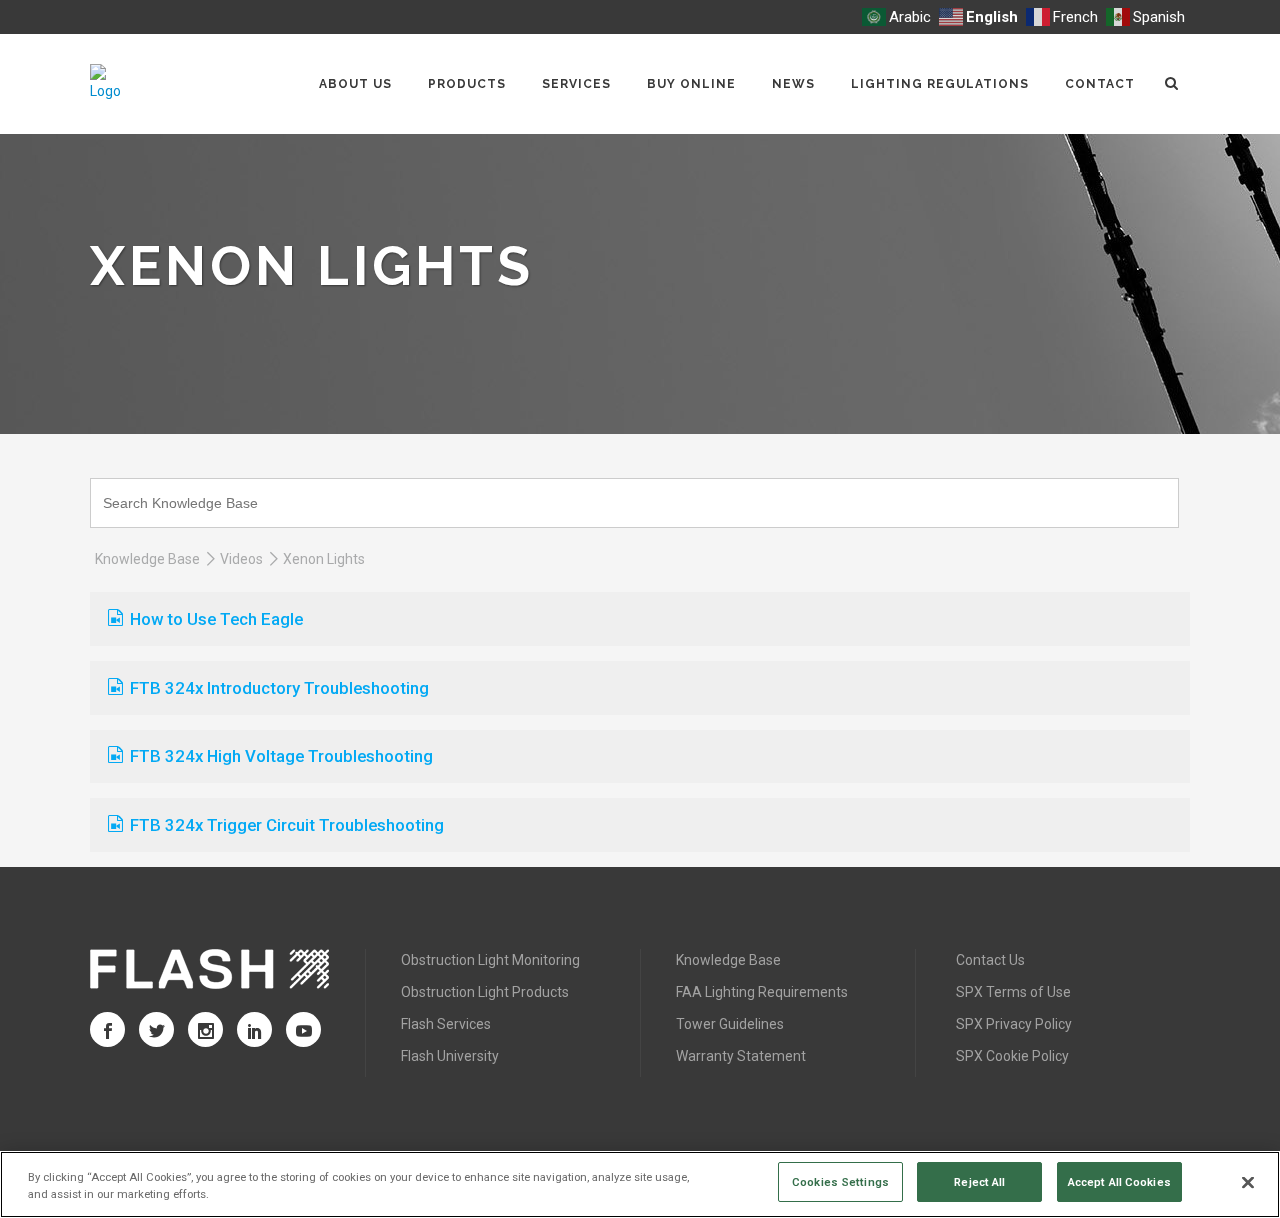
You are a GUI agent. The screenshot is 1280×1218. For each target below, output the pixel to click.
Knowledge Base (147, 559)
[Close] (1248, 1183)
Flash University (450, 1056)
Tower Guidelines (730, 1024)
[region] (640, 1184)
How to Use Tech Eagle (216, 619)
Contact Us (990, 960)
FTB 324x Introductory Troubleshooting (279, 688)
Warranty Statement (741, 1056)
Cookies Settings (840, 1181)
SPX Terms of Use (1013, 992)
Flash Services (446, 1024)
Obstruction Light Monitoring (490, 960)
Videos (241, 559)
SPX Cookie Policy (1012, 1056)
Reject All (979, 1181)
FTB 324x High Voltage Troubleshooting (281, 756)
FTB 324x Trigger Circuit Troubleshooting (287, 825)
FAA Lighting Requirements (762, 992)
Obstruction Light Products (485, 992)
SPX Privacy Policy (1014, 1024)
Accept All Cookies (1119, 1181)
